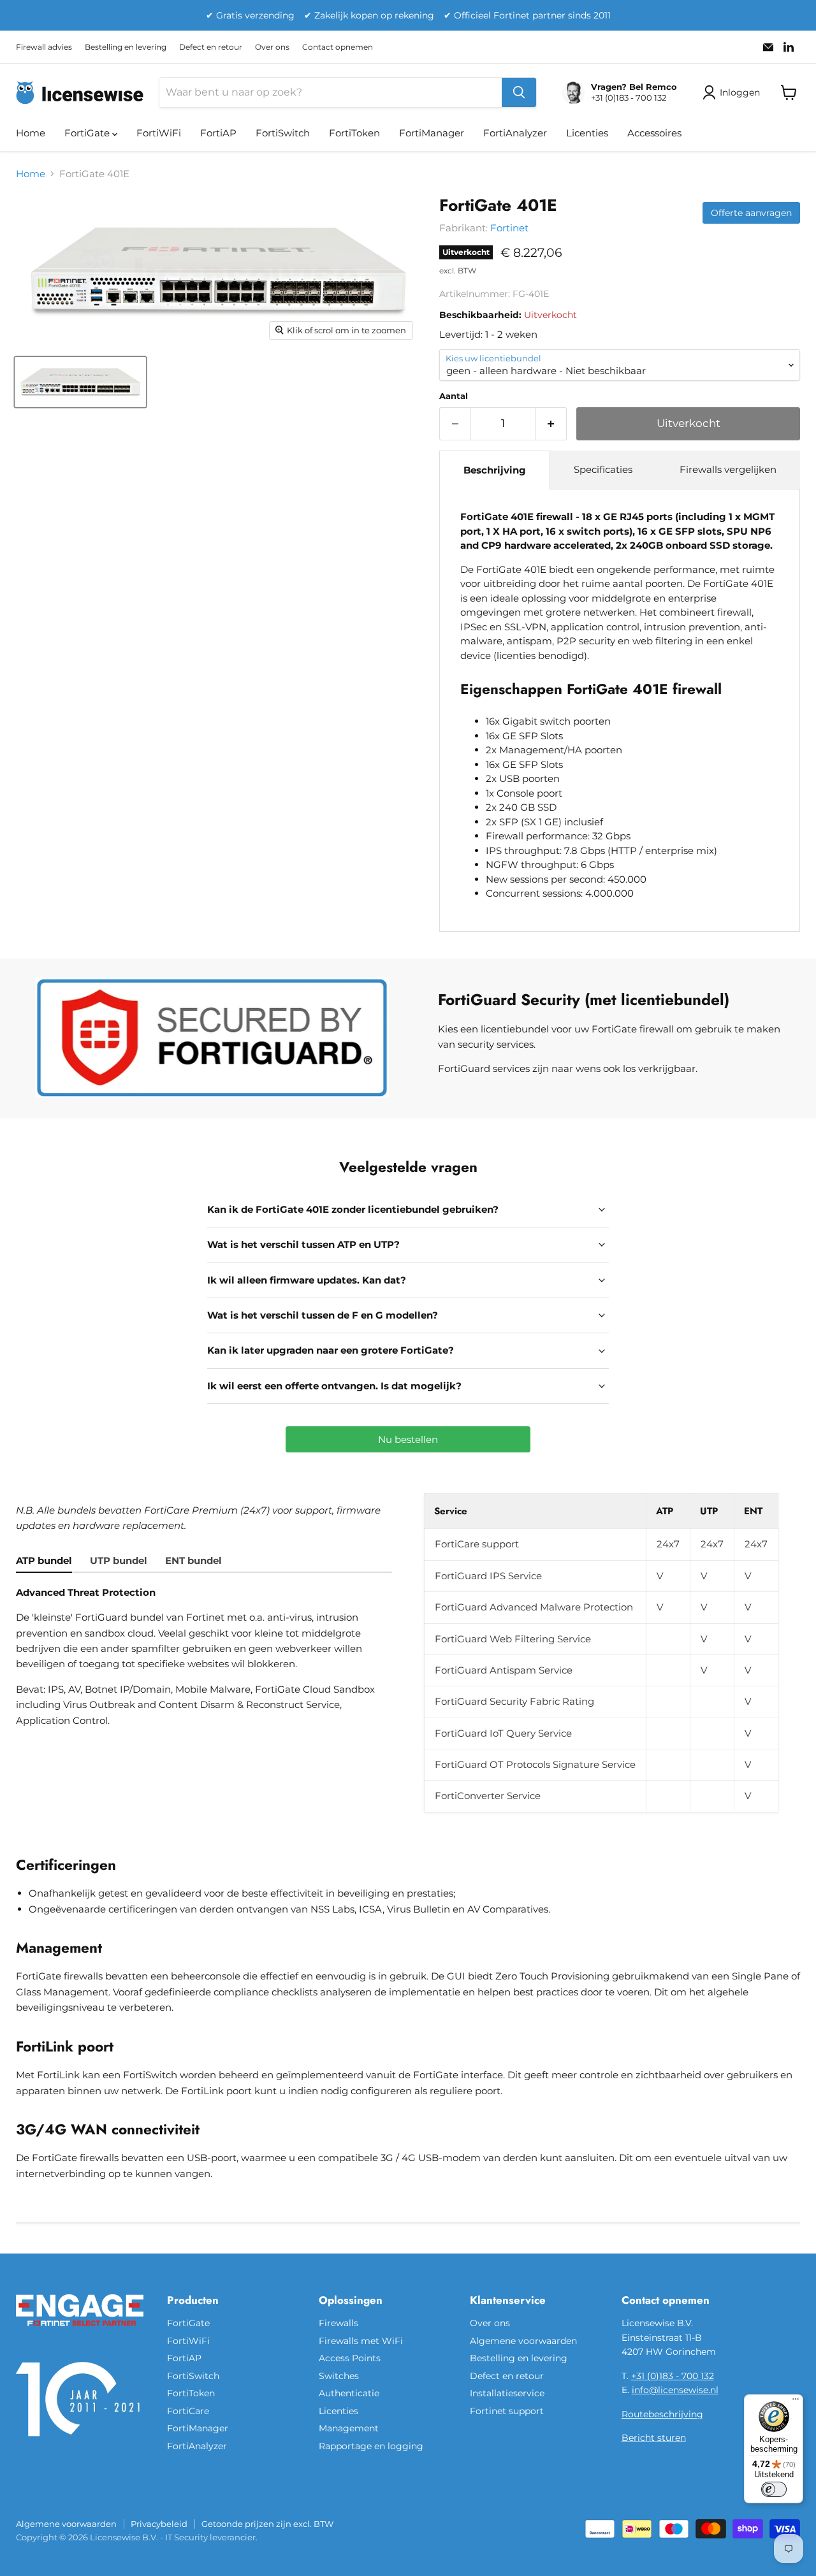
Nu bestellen (408, 1439)
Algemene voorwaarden (523, 2341)
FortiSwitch (283, 133)
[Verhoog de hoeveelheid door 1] (552, 423)
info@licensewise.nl (675, 2390)
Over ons (272, 47)
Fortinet (509, 228)
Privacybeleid (159, 2524)
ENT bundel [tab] (193, 1560)
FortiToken (354, 133)
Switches (339, 2376)
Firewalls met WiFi (361, 2341)
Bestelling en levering (126, 47)
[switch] (774, 2489)
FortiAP (218, 133)
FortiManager (432, 133)
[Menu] (796, 2402)
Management (349, 2428)
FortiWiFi (159, 133)
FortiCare (188, 2411)
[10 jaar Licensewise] (80, 2444)
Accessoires (654, 133)
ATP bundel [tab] (44, 1560)
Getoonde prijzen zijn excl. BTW (267, 2524)
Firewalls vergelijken (728, 469)
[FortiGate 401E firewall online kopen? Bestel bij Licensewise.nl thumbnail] (80, 382)
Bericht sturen (654, 2438)
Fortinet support (507, 2411)
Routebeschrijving (662, 2414)
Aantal (454, 396)
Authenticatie (349, 2393)
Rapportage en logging (371, 2446)
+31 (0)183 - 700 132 (673, 2376)
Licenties (587, 133)
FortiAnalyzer (515, 133)
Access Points (350, 2358)
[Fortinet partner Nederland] (80, 2334)
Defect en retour (211, 47)
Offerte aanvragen (751, 213)
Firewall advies (44, 47)
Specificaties (603, 469)
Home (31, 133)
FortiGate (88, 133)
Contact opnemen (338, 47)
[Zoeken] (519, 92)
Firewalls (339, 2323)
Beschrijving (495, 470)
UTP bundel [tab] (119, 1560)
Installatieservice (507, 2393)
